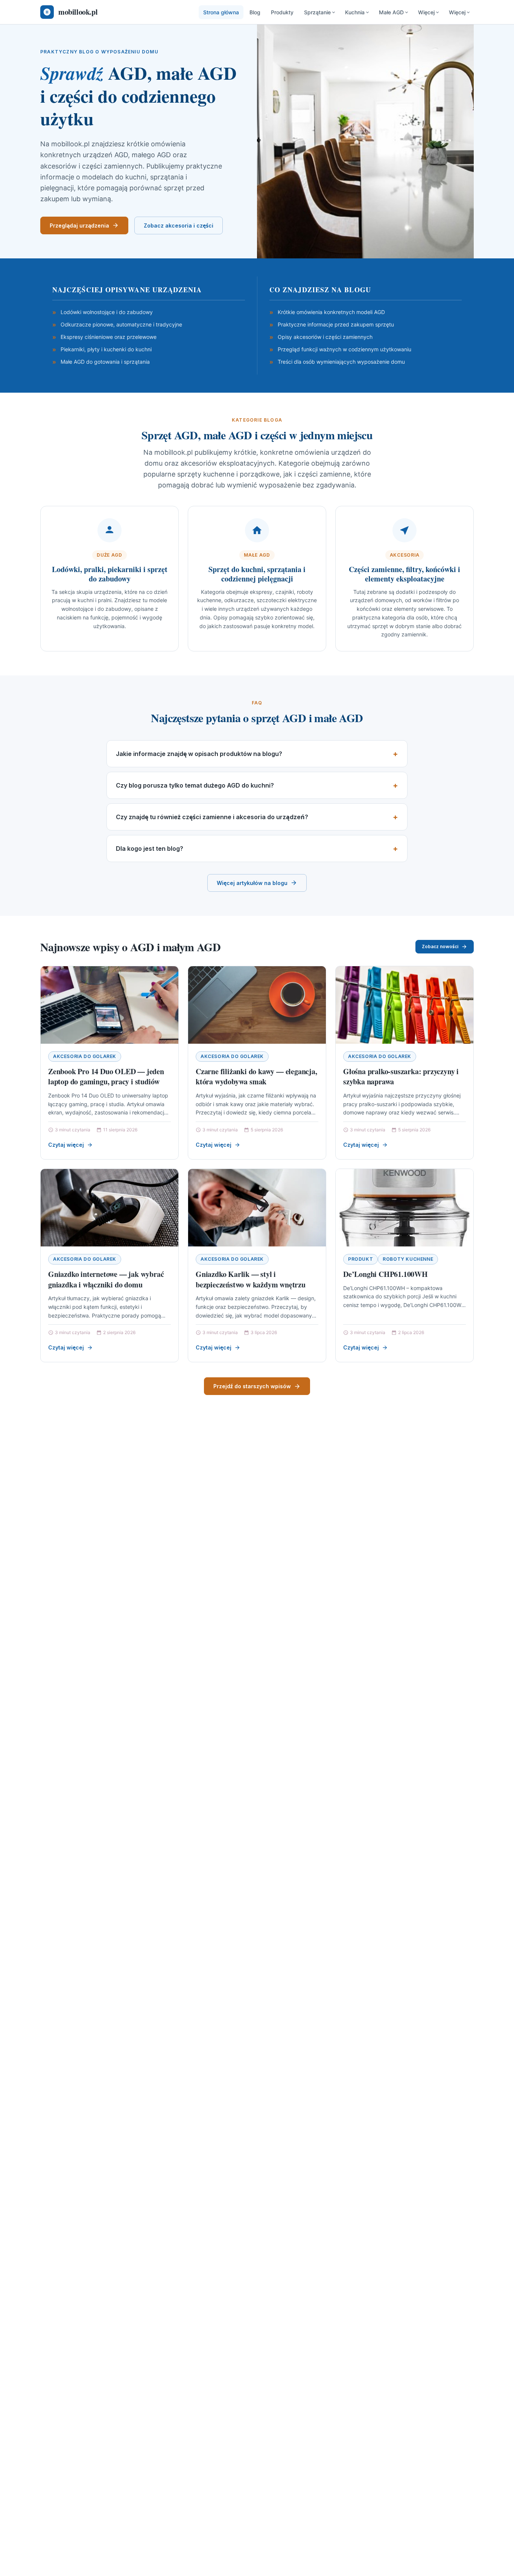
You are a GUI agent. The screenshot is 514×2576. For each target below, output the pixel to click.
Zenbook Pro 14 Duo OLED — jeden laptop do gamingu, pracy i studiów (106, 1077)
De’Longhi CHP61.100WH (385, 1274)
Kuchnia (355, 12)
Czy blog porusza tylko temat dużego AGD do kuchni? (195, 785)
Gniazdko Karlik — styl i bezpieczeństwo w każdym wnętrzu (251, 1279)
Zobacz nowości (440, 946)
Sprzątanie (317, 12)
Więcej (426, 12)
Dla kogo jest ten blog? (150, 849)
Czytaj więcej (66, 1145)
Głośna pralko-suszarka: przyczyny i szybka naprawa (401, 1077)
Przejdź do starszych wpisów (252, 1386)
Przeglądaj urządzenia (79, 225)
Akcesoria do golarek (85, 1056)
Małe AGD (391, 12)
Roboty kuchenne (408, 1259)
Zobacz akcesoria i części (179, 225)
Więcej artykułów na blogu (252, 883)
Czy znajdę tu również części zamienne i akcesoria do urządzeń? (212, 817)
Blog (255, 12)
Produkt (360, 1259)
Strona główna (221, 12)
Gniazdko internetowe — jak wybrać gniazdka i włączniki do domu (106, 1279)
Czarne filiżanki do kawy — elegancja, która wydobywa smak (256, 1077)
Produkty (282, 12)
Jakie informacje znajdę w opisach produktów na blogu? (199, 754)
